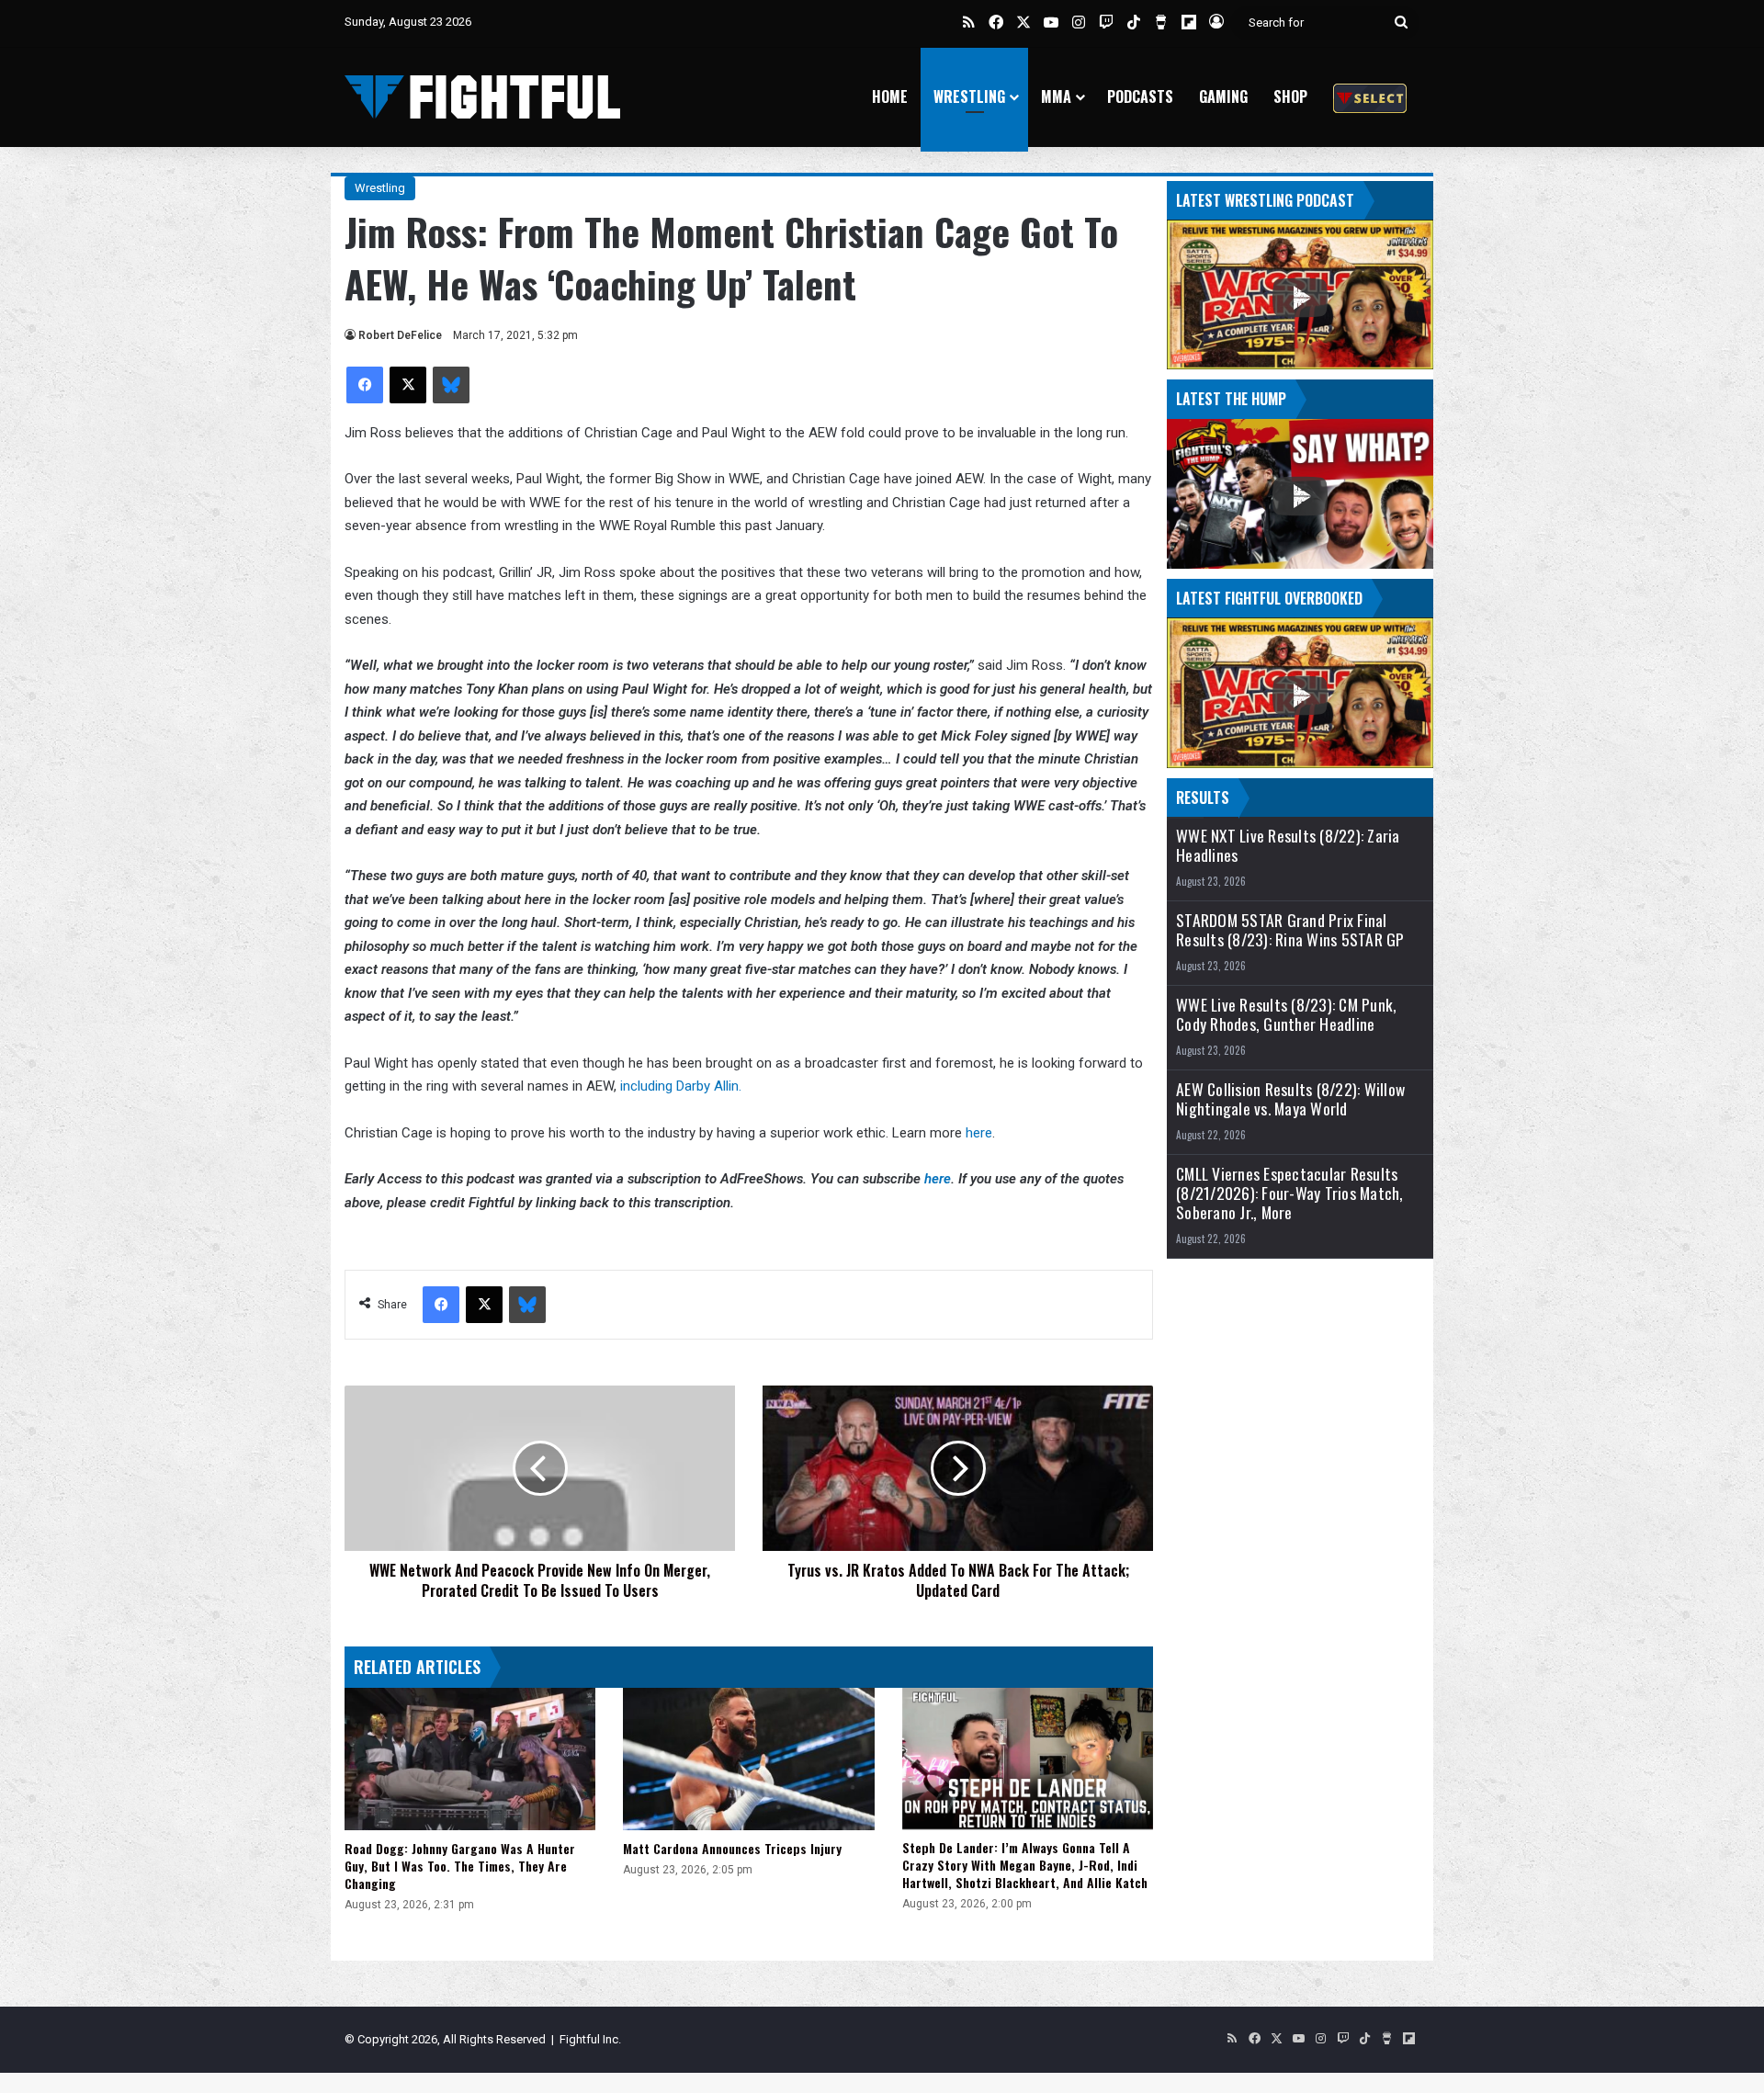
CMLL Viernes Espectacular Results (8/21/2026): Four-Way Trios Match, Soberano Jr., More (1290, 1193)
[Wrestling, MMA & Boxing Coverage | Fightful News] (482, 97)
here (979, 1133)
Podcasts (1140, 96)
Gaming (1223, 96)
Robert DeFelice (400, 335)
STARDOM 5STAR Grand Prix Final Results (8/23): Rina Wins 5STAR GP (1290, 930)
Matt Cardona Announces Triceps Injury (732, 1848)
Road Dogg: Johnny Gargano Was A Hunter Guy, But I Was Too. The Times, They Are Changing (460, 1866)
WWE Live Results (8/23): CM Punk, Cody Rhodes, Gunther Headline (1286, 1014)
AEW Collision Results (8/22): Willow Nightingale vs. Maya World (1290, 1099)
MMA (1056, 96)
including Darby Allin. (679, 1086)
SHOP (1290, 96)
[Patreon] (1370, 97)
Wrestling (969, 96)
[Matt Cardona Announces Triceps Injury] (748, 1759)
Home (890, 96)
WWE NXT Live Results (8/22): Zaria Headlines (1288, 845)
